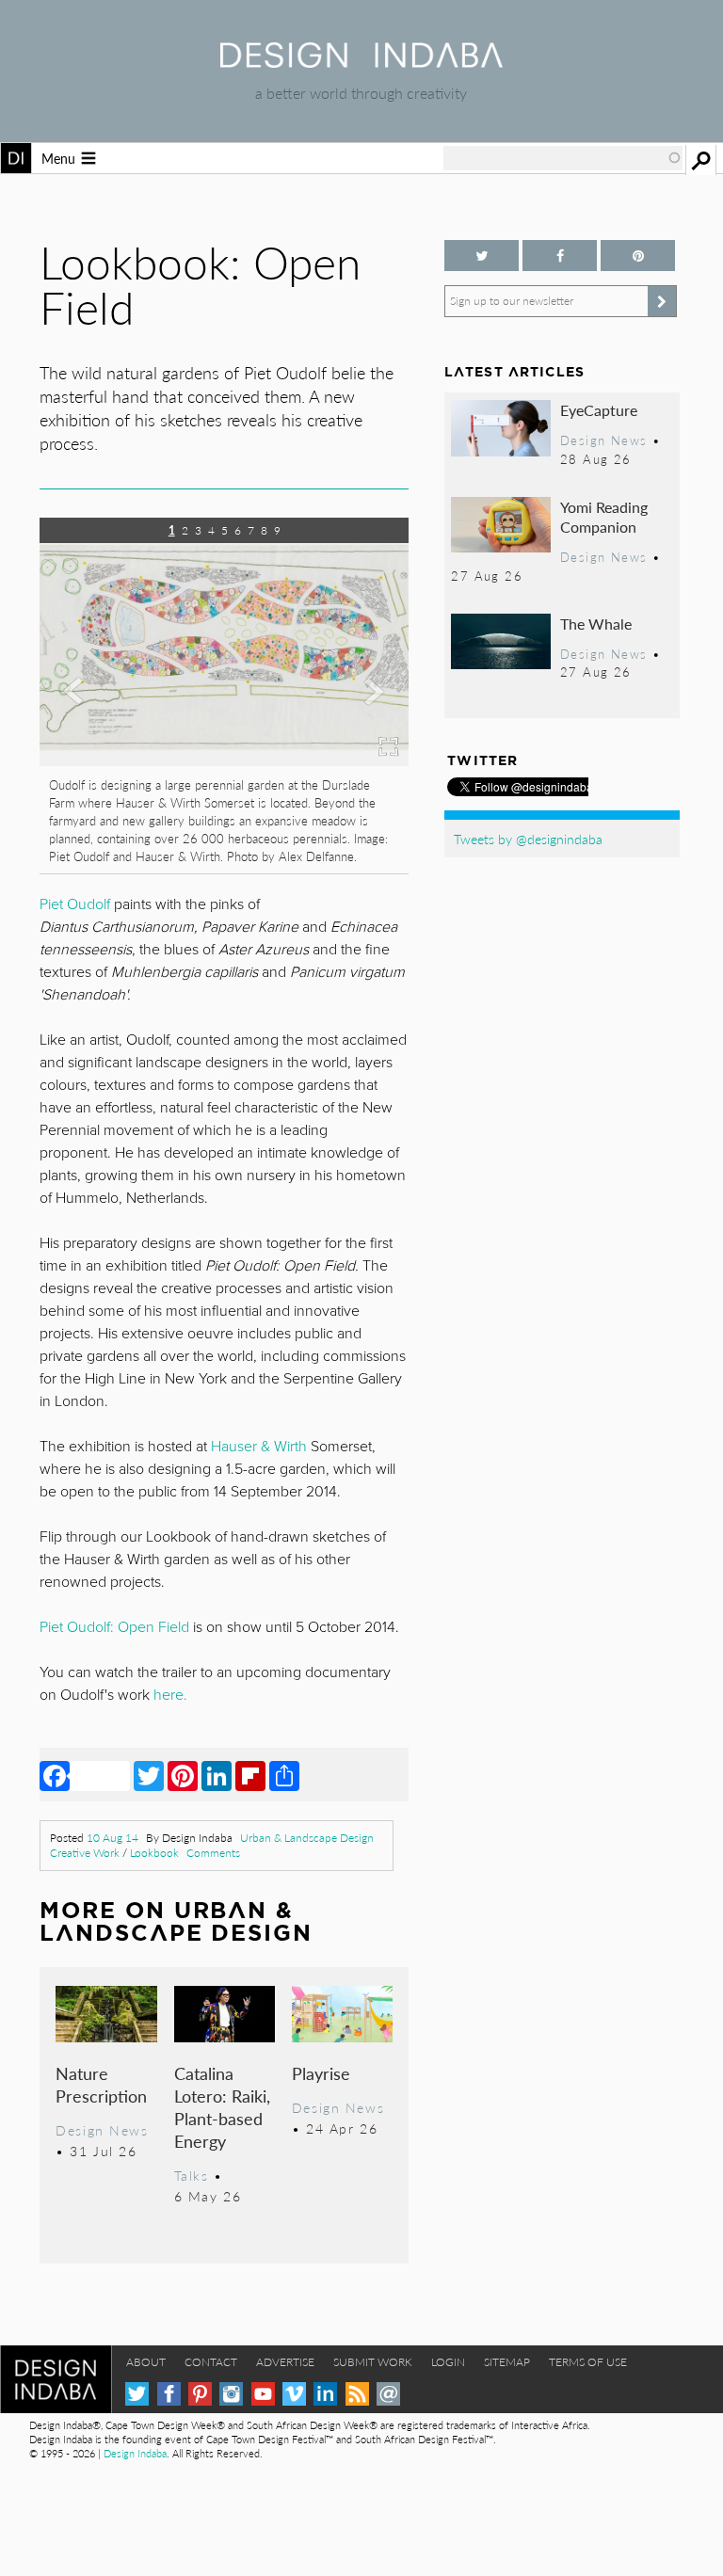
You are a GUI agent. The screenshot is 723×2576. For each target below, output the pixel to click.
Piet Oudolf (75, 904)
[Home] (361, 62)
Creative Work (85, 1853)
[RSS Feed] (357, 2394)
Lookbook (154, 1853)
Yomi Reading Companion (604, 517)
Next (354, 737)
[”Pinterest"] (638, 256)
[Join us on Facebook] (560, 256)
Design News (102, 2130)
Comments (213, 1853)
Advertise (285, 2362)
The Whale (596, 624)
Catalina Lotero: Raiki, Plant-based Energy (222, 2107)
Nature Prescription (101, 2084)
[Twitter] (149, 1775)
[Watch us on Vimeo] (294, 2394)
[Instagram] (231, 2394)
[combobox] (563, 158)
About (146, 2362)
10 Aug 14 (112, 1838)
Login (448, 2362)
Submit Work (373, 2362)
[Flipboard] (250, 1775)
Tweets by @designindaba (528, 839)
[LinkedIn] (217, 1775)
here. (170, 1695)
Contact (211, 2362)
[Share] (284, 1775)
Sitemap (507, 2362)
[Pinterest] (183, 1775)
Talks (192, 2175)
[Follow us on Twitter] (482, 256)
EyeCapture (599, 410)
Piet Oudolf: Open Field (114, 1627)
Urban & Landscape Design (307, 1838)
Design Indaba (135, 2453)
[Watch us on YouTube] (263, 2394)
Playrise (321, 2073)
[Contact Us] (388, 2394)
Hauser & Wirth (259, 1447)
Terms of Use (588, 2362)
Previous (95, 737)
